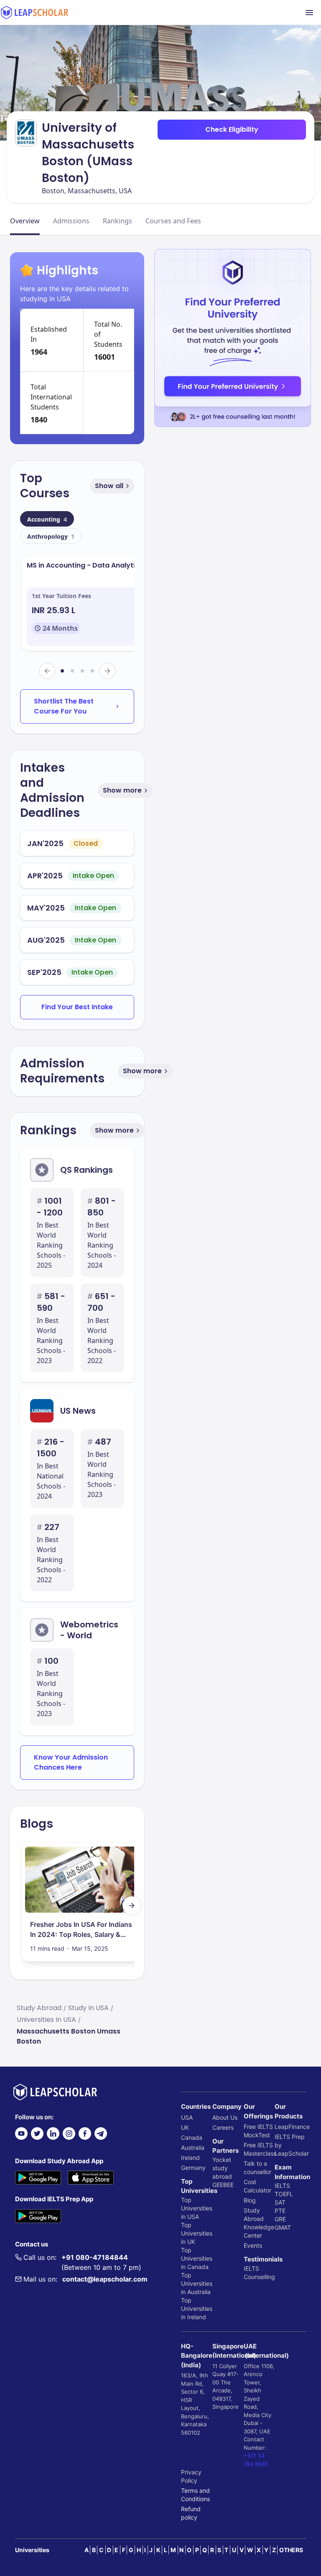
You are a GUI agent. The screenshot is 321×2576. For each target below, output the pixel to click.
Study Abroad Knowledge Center (259, 2223)
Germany (193, 2168)
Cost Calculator (257, 2186)
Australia (193, 2148)
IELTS (251, 2268)
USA (187, 2117)
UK (185, 2127)
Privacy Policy (191, 2476)
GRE (280, 2219)
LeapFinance (290, 2127)
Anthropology (51, 536)
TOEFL (284, 2194)
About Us (225, 2117)
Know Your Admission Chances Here (71, 1762)
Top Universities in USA (197, 2208)
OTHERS (291, 2550)
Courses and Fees (173, 221)
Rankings (117, 221)
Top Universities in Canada (197, 2258)
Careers (223, 2127)
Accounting (47, 519)
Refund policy (191, 2513)
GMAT (283, 2227)
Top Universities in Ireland (197, 2309)
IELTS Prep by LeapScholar (290, 2145)
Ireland (190, 2158)
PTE (280, 2211)
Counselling (259, 2277)
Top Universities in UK (197, 2233)
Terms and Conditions (195, 2495)
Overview (25, 221)
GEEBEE (223, 2185)
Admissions (71, 221)
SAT (280, 2202)
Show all (109, 486)
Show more (122, 790)
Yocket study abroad (222, 2168)
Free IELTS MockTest (258, 2131)
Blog (250, 2200)
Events (253, 2245)
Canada (192, 2137)
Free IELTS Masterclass (259, 2149)
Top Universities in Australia (197, 2283)
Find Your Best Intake (77, 1007)
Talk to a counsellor (257, 2168)
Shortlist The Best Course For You (64, 706)
